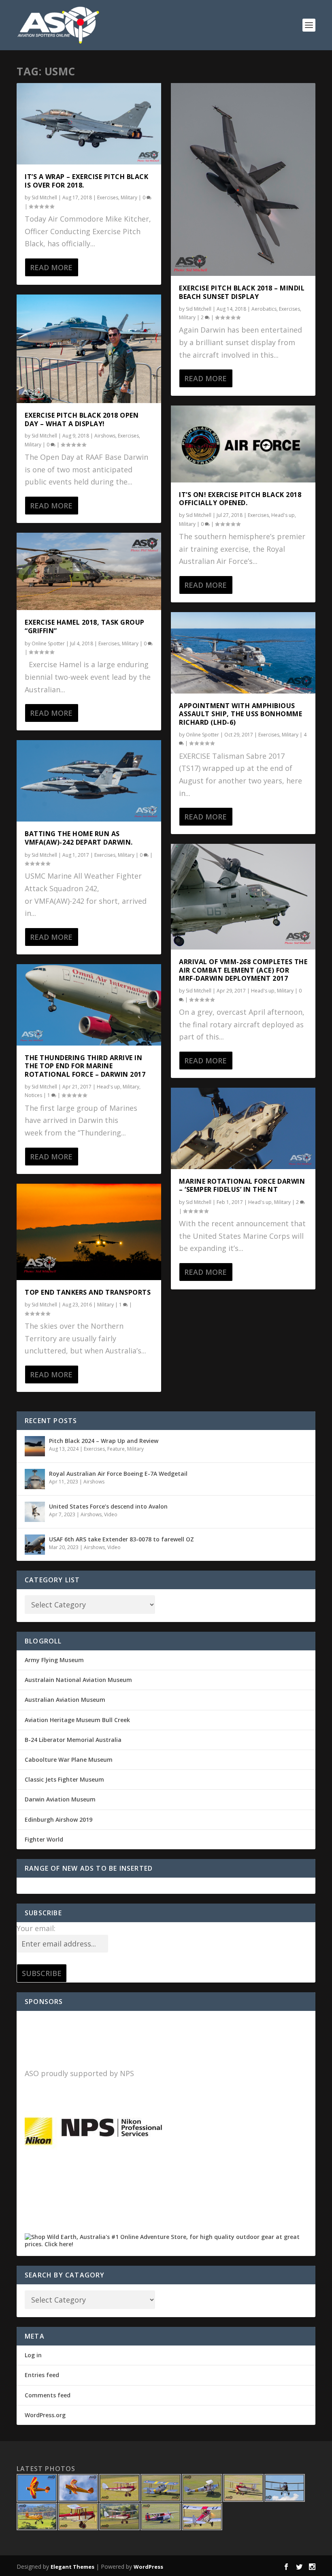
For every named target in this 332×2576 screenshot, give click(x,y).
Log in (33, 2355)
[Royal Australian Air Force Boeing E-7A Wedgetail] (35, 1479)
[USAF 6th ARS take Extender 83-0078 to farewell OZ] (35, 1545)
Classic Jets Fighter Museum (64, 1779)
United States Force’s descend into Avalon (108, 1506)
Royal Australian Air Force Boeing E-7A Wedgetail (118, 1474)
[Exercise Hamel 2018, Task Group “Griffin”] (89, 571)
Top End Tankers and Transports (88, 1292)
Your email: (36, 1928)
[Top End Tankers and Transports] (89, 1232)
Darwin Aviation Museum (60, 1799)
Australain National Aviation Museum (78, 1680)
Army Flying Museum (54, 1660)
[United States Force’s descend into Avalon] (35, 1512)
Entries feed (42, 2375)
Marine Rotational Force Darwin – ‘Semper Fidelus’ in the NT (242, 1186)
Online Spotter (48, 643)
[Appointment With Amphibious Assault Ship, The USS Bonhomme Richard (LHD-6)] (243, 653)
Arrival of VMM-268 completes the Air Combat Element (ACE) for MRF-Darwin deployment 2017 (243, 970)
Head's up (109, 1087)
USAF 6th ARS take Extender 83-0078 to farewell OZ (121, 1539)
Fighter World (44, 1839)
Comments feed (48, 2395)
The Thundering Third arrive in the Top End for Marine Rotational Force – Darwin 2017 (85, 1066)
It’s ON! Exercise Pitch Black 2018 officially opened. (240, 499)
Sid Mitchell (44, 197)
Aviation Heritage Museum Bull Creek (77, 1720)
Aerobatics (264, 309)
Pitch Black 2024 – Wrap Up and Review (104, 1441)
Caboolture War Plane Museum (69, 1760)
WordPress (148, 2567)
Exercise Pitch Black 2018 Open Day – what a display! (82, 419)
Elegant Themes (72, 2567)
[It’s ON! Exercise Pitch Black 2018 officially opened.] (243, 444)
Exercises (108, 197)
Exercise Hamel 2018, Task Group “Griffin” (85, 626)
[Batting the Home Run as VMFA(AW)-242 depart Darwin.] (89, 781)
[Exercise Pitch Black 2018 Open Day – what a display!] (89, 349)
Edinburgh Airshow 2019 (59, 1819)
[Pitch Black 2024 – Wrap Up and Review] (35, 1446)
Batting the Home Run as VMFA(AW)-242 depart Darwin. (79, 838)
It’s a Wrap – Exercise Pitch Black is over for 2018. (86, 181)
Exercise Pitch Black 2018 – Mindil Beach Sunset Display (242, 292)
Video (111, 1514)
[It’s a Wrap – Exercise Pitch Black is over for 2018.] (89, 124)
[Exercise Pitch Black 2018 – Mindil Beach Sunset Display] (243, 179)
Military (129, 197)
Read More (51, 267)
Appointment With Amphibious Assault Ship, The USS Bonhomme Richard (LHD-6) (240, 714)
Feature (116, 1449)
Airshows (105, 436)
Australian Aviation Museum (65, 1700)
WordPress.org (45, 2415)
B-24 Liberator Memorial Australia (73, 1740)
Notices (33, 1095)
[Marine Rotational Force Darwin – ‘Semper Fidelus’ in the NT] (243, 1128)
